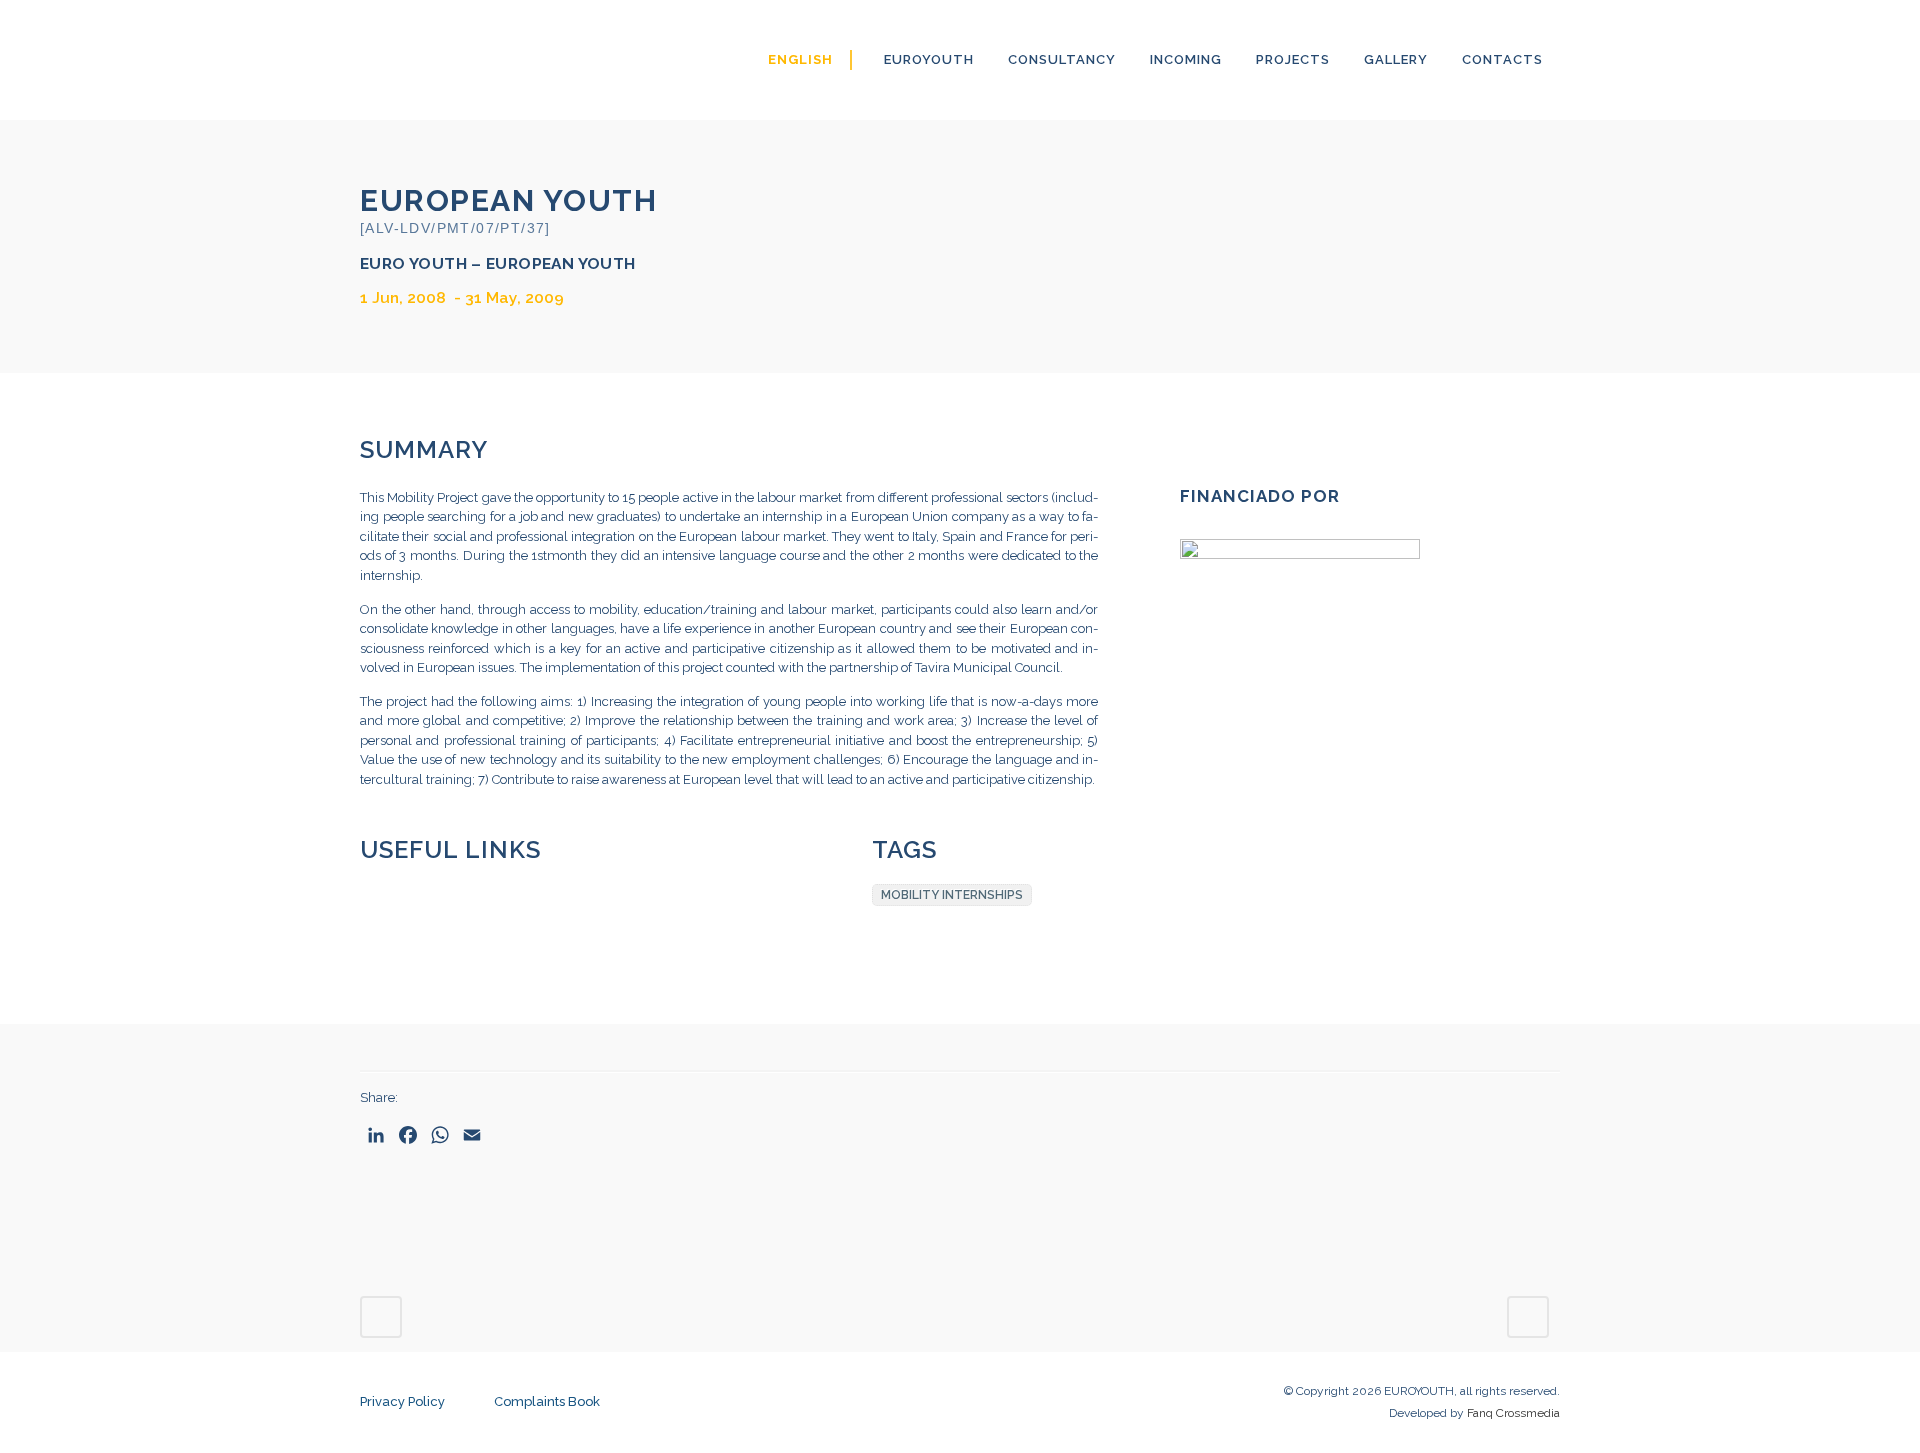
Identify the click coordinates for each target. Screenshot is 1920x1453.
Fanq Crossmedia (1513, 1413)
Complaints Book (547, 1401)
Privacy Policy (402, 1401)
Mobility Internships (952, 895)
